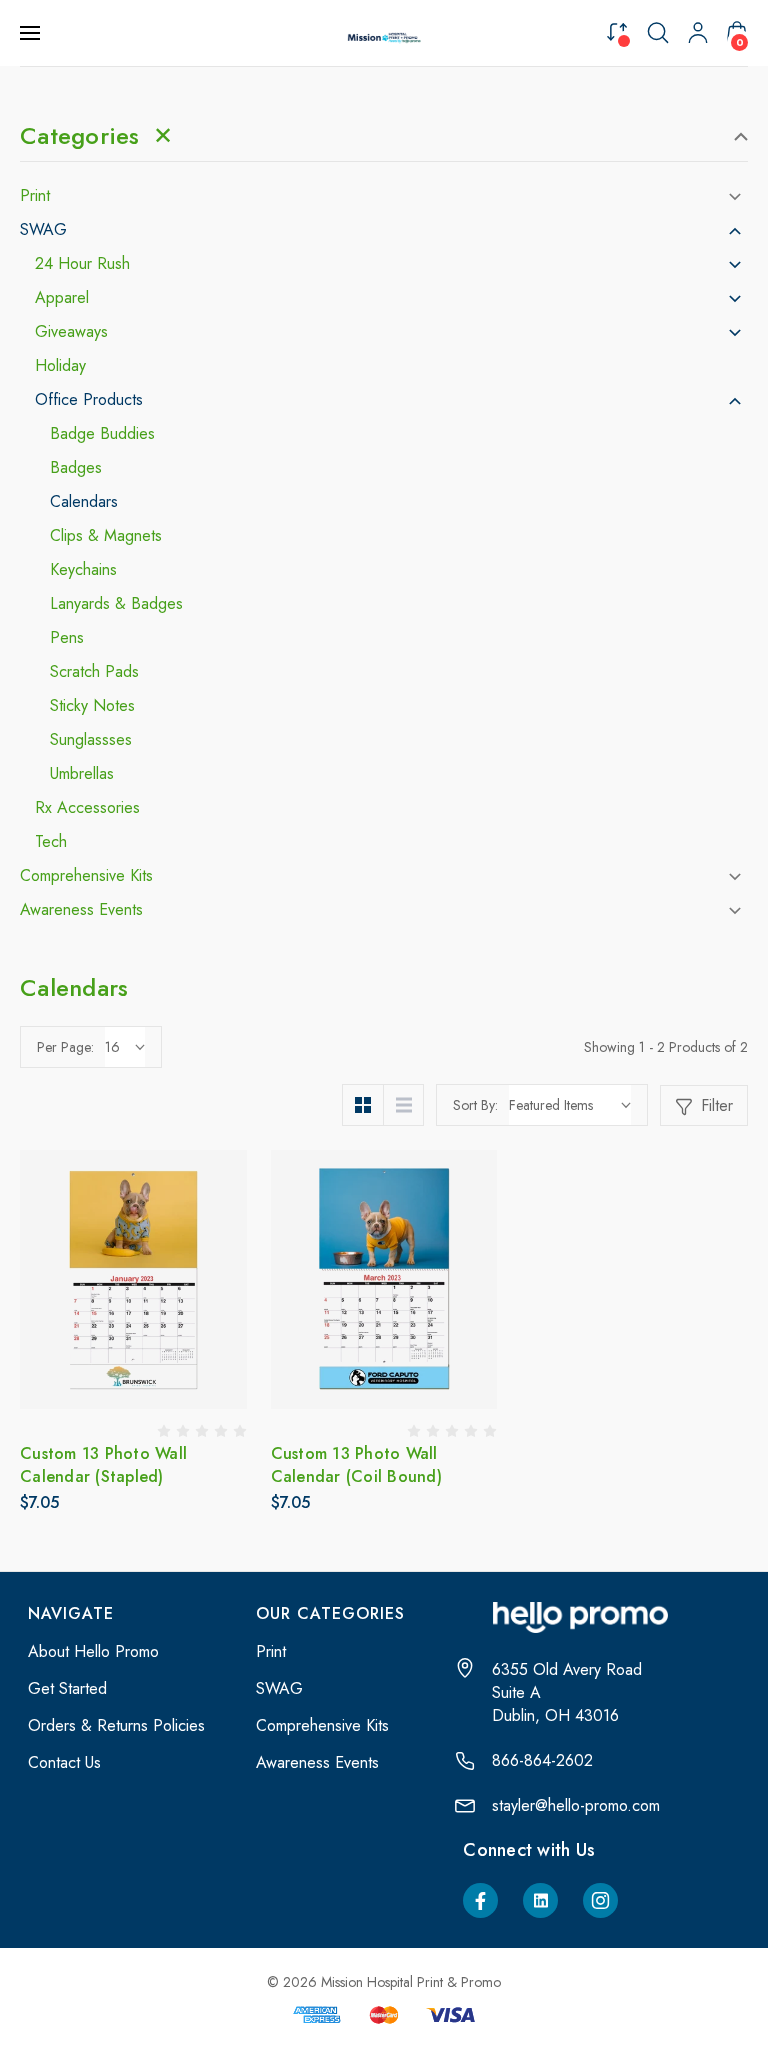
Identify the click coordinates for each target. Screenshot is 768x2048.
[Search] (658, 33)
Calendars (84, 502)
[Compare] (617, 31)
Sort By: (475, 1105)
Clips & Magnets (106, 536)
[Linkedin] (540, 1900)
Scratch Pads (94, 672)
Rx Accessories (87, 808)
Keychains (83, 570)
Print (35, 196)
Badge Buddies (102, 434)
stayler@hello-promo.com (576, 1805)
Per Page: (65, 1047)
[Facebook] (480, 1900)
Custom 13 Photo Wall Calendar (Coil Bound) (356, 1465)
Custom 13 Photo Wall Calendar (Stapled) (103, 1465)
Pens (67, 638)
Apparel (62, 298)
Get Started (67, 1688)
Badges (76, 468)
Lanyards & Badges (116, 604)
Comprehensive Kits (86, 876)
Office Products (89, 400)
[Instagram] (600, 1900)
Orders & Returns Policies (116, 1725)
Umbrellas (82, 774)
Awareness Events (81, 910)
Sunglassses (91, 740)
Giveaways (71, 332)
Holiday (60, 366)
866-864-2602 (542, 1760)
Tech (51, 842)
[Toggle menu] (32, 33)
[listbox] (570, 1105)
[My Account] (698, 33)
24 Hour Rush (82, 264)
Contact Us (64, 1762)
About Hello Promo (93, 1651)
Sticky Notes (92, 706)
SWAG (43, 230)
